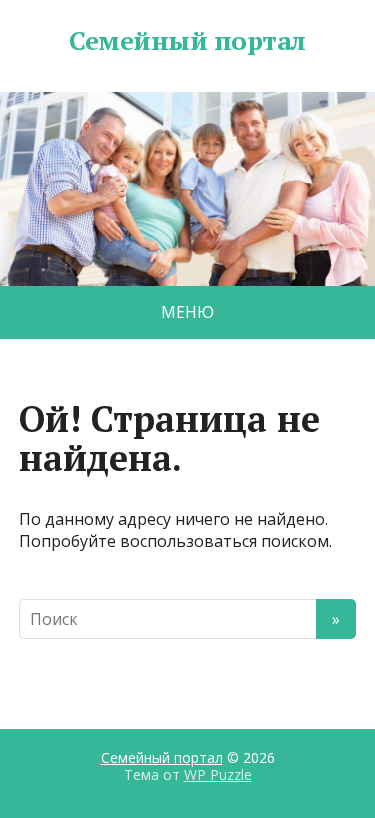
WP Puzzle (218, 774)
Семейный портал (187, 41)
